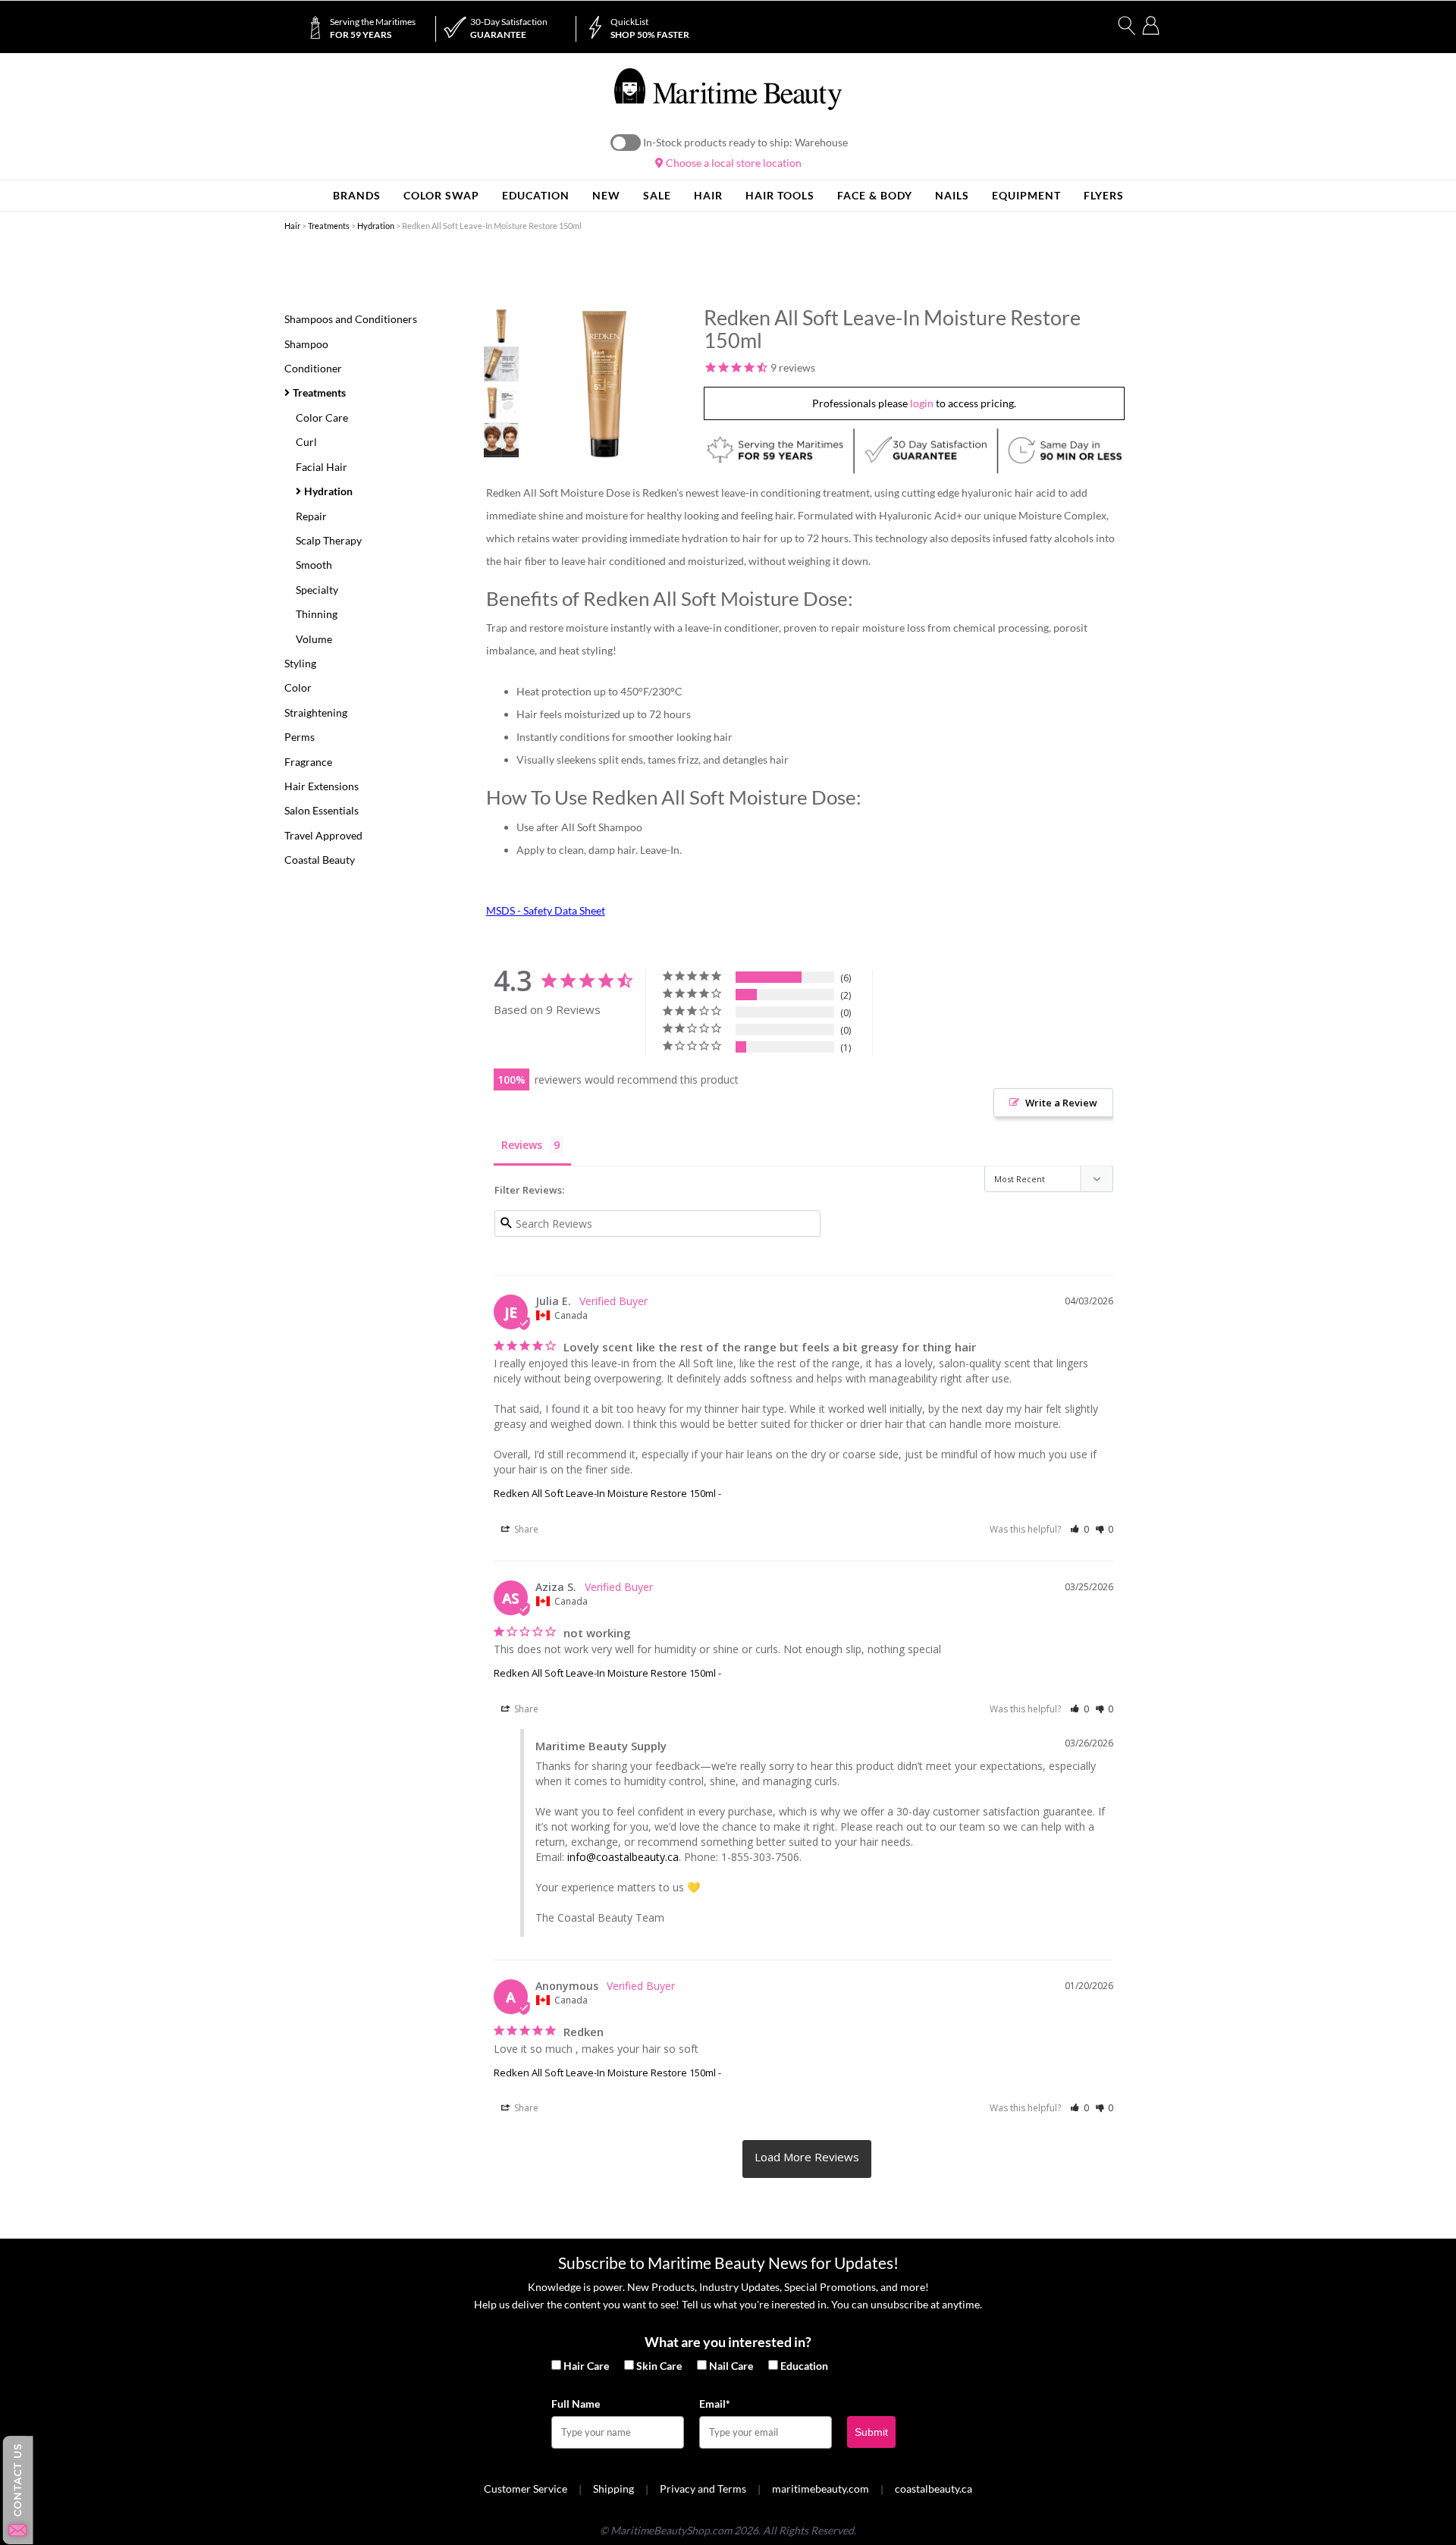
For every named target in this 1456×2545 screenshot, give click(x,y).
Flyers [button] (1104, 195)
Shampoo (306, 344)
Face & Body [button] (875, 195)
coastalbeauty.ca (934, 2489)
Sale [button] (657, 195)
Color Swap (441, 195)
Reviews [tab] (522, 1145)
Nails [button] (952, 195)
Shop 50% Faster (650, 28)
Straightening (316, 712)
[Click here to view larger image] (604, 384)
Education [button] (536, 195)
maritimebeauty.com (821, 2489)
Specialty (317, 590)
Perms (300, 737)
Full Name (576, 2404)
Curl (306, 442)
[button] (1079, 1529)
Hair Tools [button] (780, 195)
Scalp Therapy (329, 540)
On (626, 143)
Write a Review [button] (1061, 1103)
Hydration (376, 226)
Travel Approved (323, 835)
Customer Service (526, 2489)
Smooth (314, 565)
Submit (871, 2432)
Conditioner (313, 368)
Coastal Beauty (320, 860)
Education (804, 2366)
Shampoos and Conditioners (351, 319)
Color (298, 687)
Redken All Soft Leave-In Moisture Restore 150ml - (607, 1493)
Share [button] (525, 1529)
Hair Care (586, 2366)
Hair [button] (708, 195)
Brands (357, 195)
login (922, 403)
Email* (715, 2404)
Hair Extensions (322, 786)
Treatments (329, 226)
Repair (311, 516)
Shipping (613, 2489)
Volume (314, 639)
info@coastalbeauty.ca (623, 1857)
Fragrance (308, 762)
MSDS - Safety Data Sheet (546, 910)
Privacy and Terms (703, 2489)
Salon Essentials (322, 810)
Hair (292, 226)
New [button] (606, 195)
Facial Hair (322, 467)
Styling (300, 663)
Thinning (317, 614)
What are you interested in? (728, 2342)
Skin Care (659, 2366)
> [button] (807, 2159)
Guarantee (509, 28)
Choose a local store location (733, 163)
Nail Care (731, 2366)
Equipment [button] (1026, 195)
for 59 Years (373, 28)
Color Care (322, 417)
